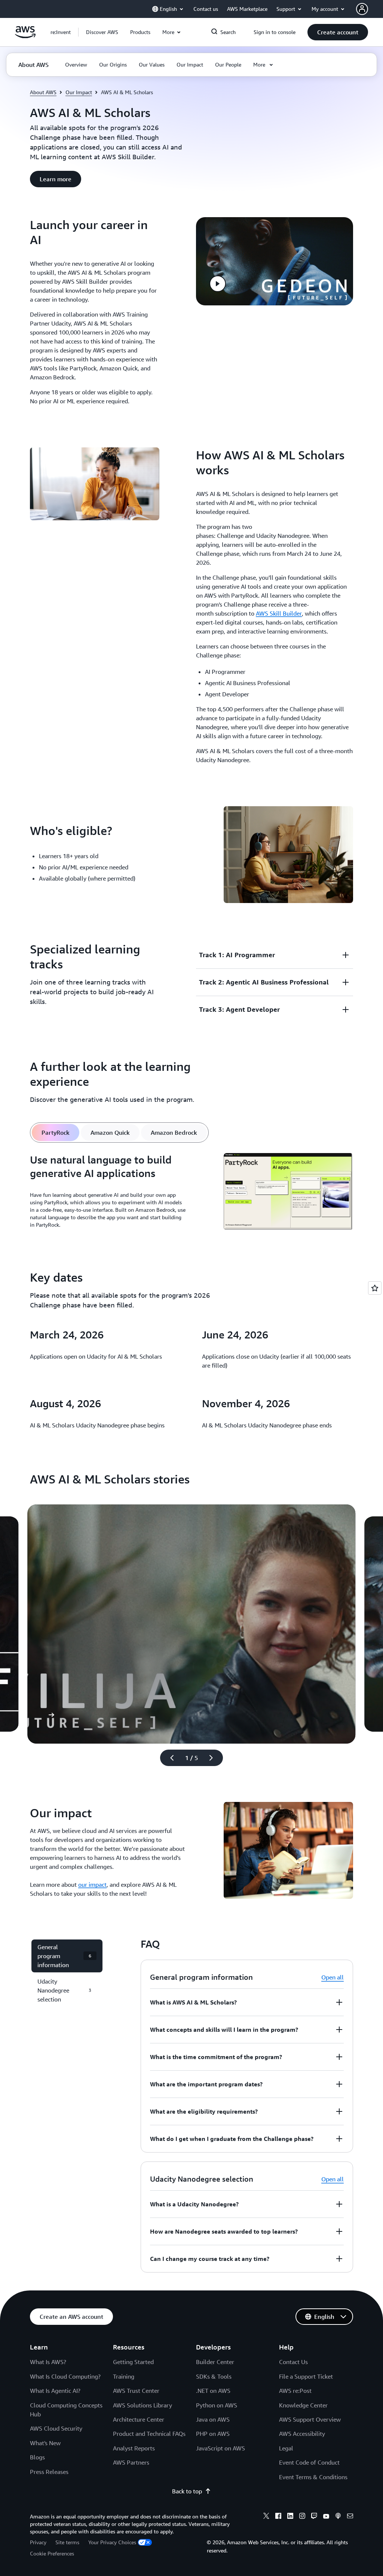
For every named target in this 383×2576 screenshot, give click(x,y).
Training (124, 2376)
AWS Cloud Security (56, 2428)
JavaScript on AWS (220, 2448)
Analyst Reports (134, 2448)
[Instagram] (302, 2517)
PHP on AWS (213, 2434)
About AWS (43, 92)
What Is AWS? (48, 2362)
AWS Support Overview (310, 2419)
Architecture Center (139, 2419)
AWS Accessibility (302, 2434)
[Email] (350, 2517)
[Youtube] (326, 2517)
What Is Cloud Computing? (65, 2376)
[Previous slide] (169, 1758)
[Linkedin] (290, 2517)
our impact (92, 1885)
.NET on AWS (213, 2391)
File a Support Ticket (306, 2376)
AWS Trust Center (136, 2391)
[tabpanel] (191, 1193)
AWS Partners (131, 2462)
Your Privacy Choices (112, 2542)
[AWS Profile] (362, 9)
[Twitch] (314, 2517)
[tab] (56, 1133)
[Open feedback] (375, 1288)
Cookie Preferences (52, 2553)
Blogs (37, 2457)
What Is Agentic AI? (55, 2391)
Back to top (187, 2491)
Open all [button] (333, 1977)
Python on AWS (217, 2405)
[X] (266, 2517)
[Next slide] (214, 1758)
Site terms (67, 2542)
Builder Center (215, 2362)
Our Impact (79, 92)
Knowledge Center (303, 2405)
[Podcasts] (338, 2517)
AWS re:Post (295, 2391)
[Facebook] (278, 2517)
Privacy (38, 2542)
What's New (45, 2443)
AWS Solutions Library (143, 2405)
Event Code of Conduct (309, 2462)
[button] (102, 32)
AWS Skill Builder (279, 613)
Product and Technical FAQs (149, 2434)
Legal (286, 2448)
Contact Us (293, 2362)
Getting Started (133, 2362)
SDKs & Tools (214, 2376)
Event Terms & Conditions (313, 2477)
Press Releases (49, 2472)
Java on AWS (213, 2419)
